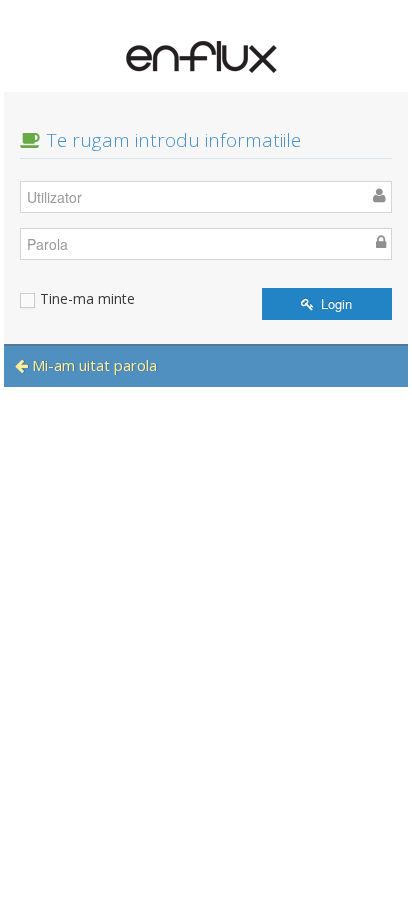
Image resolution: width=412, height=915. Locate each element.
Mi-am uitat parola (92, 365)
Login (334, 303)
